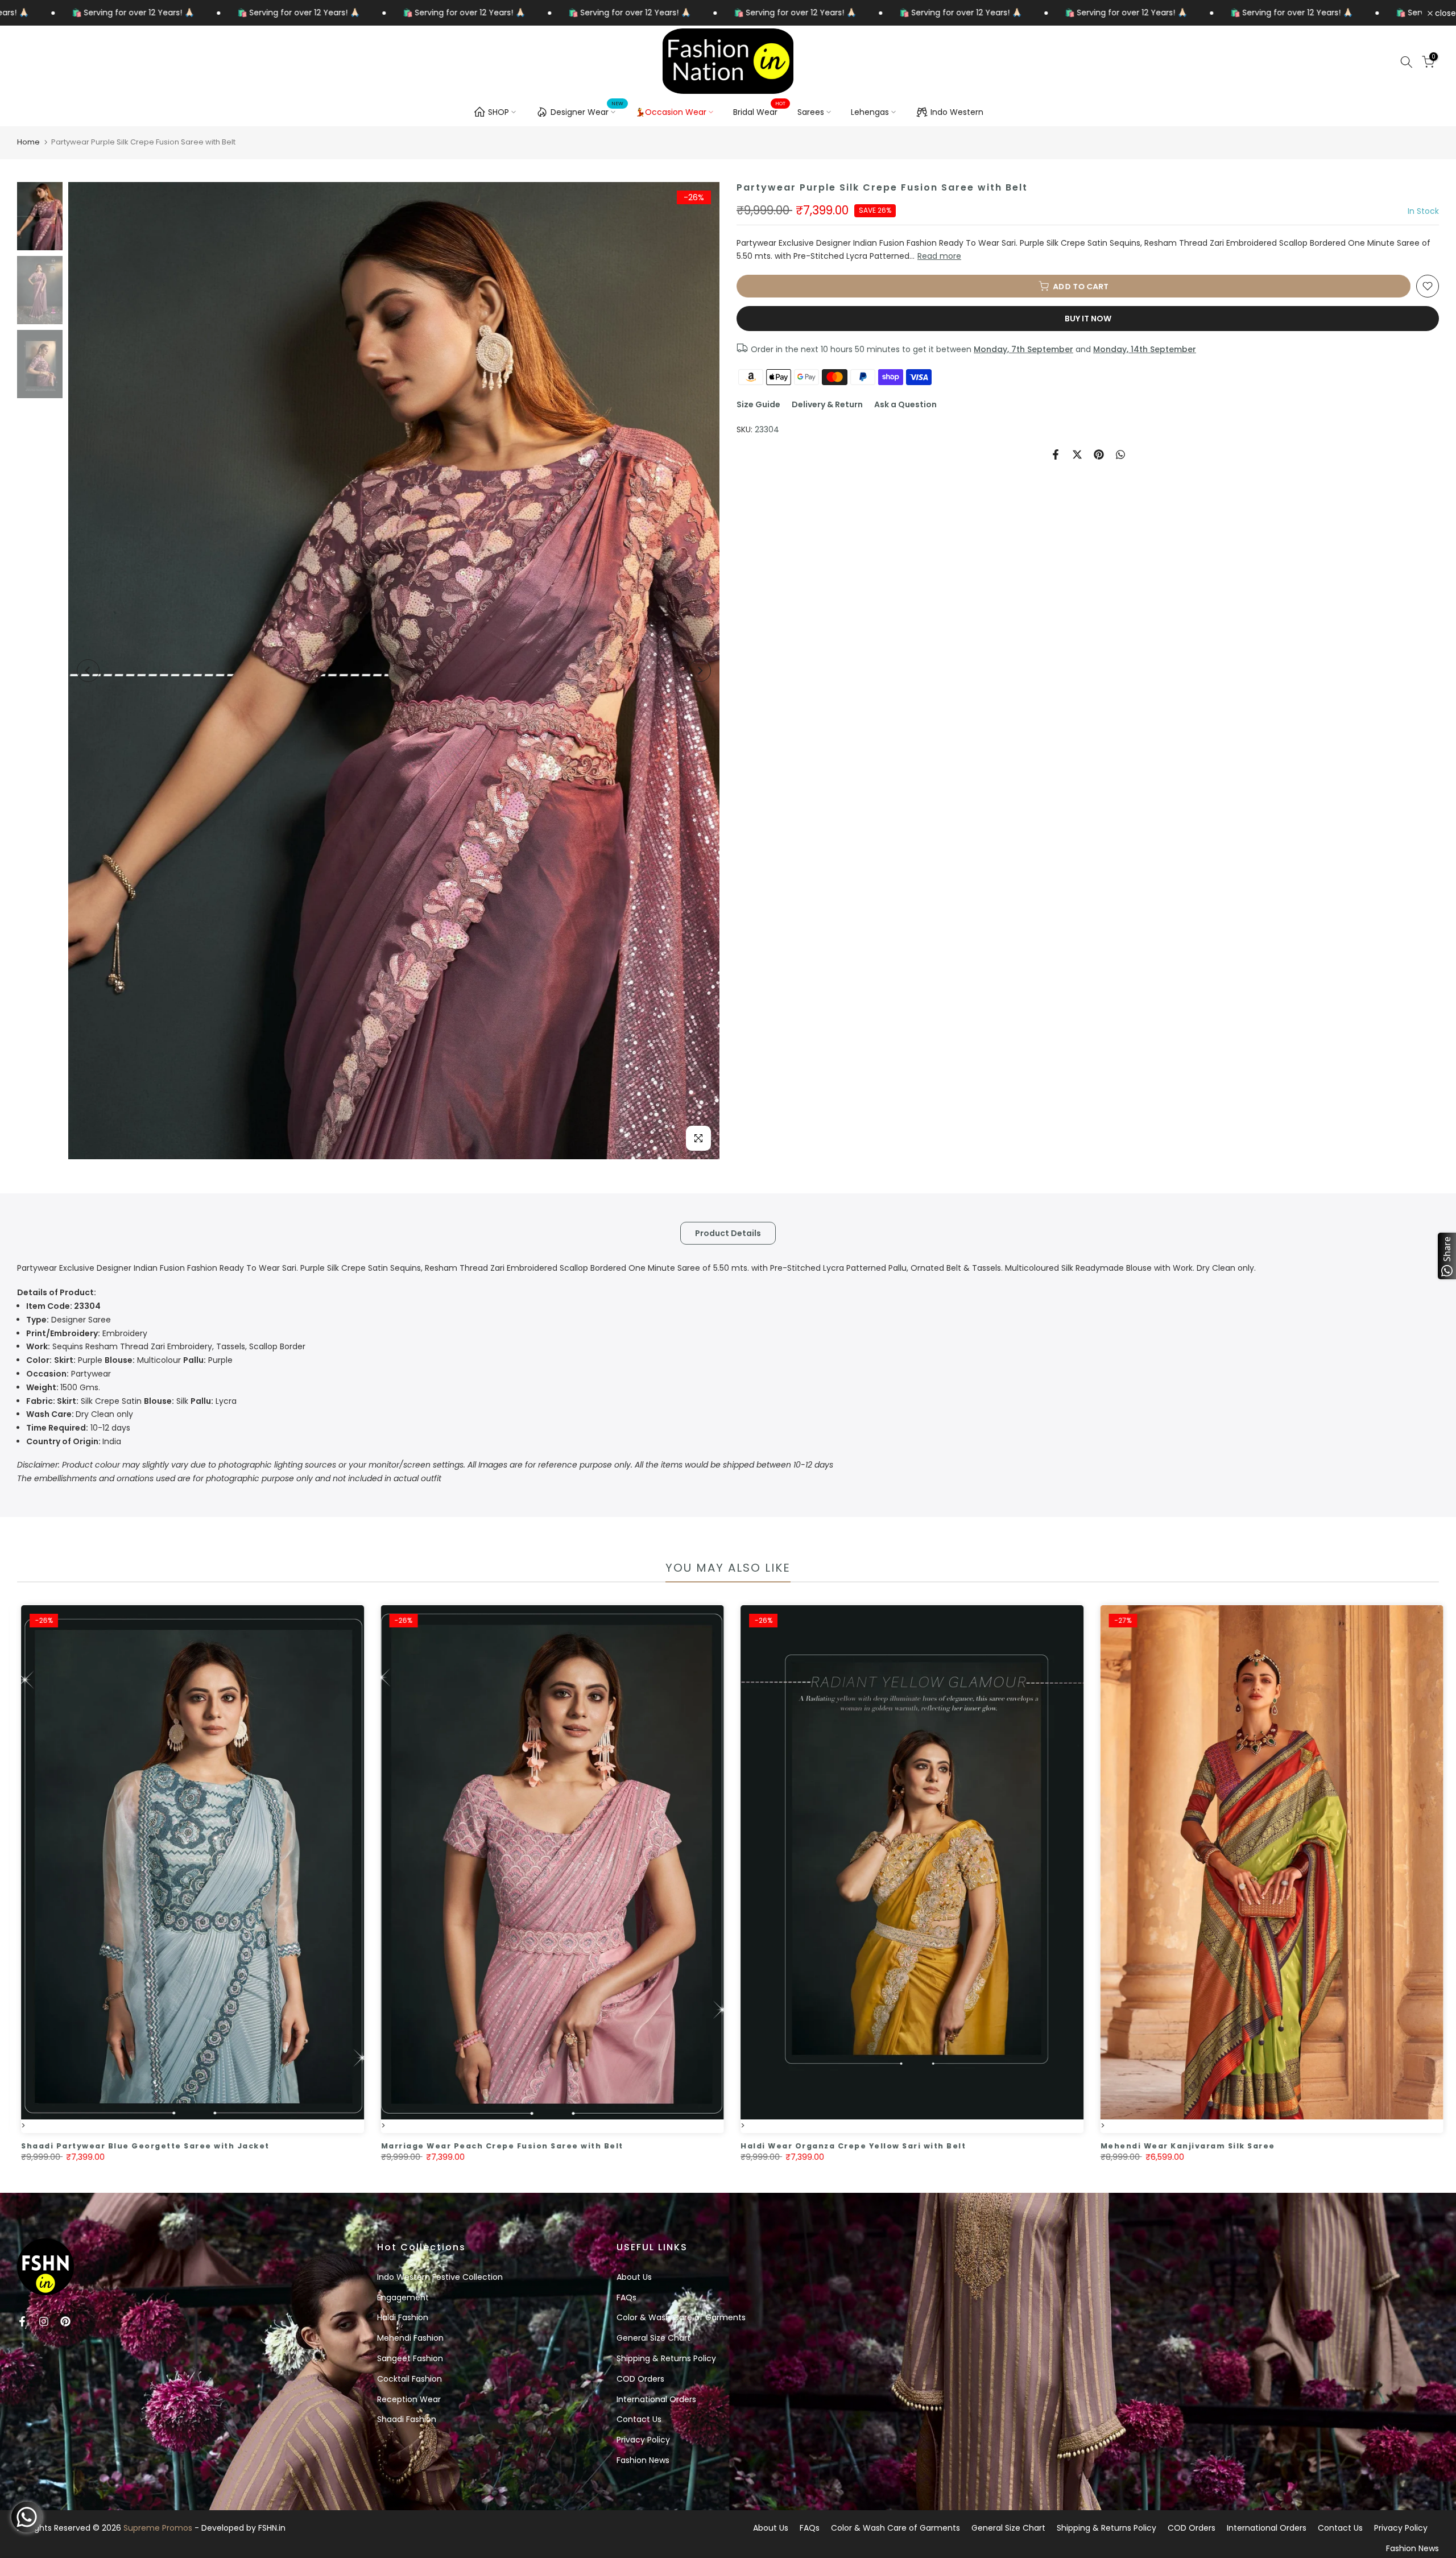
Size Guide (758, 404)
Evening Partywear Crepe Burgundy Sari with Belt (861, 2146)
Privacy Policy (643, 2440)
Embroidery (87, 1333)
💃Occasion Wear (671, 112)
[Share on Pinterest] (1099, 454)
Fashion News (643, 2460)
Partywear (69, 1374)
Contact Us (639, 2419)
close (1444, 13)
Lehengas (870, 112)
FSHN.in (272, 2528)
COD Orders (640, 2379)
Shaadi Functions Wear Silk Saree (1183, 2146)
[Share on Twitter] (1077, 454)
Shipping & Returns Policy (666, 2358)
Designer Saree (69, 1320)
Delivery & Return (827, 404)
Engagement (403, 2297)
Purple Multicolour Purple (129, 1360)
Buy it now (1088, 319)
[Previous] (88, 671)
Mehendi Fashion (410, 2338)
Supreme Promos (158, 2528)
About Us (634, 2277)
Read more (939, 256)
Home (28, 142)
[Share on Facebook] (1056, 454)
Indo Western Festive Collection (440, 2277)
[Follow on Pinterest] (65, 2321)
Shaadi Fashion (407, 2419)
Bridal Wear (760, 111)
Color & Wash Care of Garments (681, 2317)
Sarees (811, 112)
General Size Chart (653, 2338)
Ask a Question (905, 404)
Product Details (728, 1233)
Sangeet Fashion (410, 2358)
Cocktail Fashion (409, 2379)
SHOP (499, 112)
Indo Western (957, 112)
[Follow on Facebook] (22, 2321)
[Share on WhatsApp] (1120, 454)
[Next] (700, 671)
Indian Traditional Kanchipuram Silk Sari (481, 2146)
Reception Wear (409, 2399)
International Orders (656, 2399)
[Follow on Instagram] (44, 2321)
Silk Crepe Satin (84, 1401)
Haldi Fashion (403, 2317)
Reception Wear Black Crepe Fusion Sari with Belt (142, 2146)
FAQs (626, 2297)
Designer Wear (587, 110)
